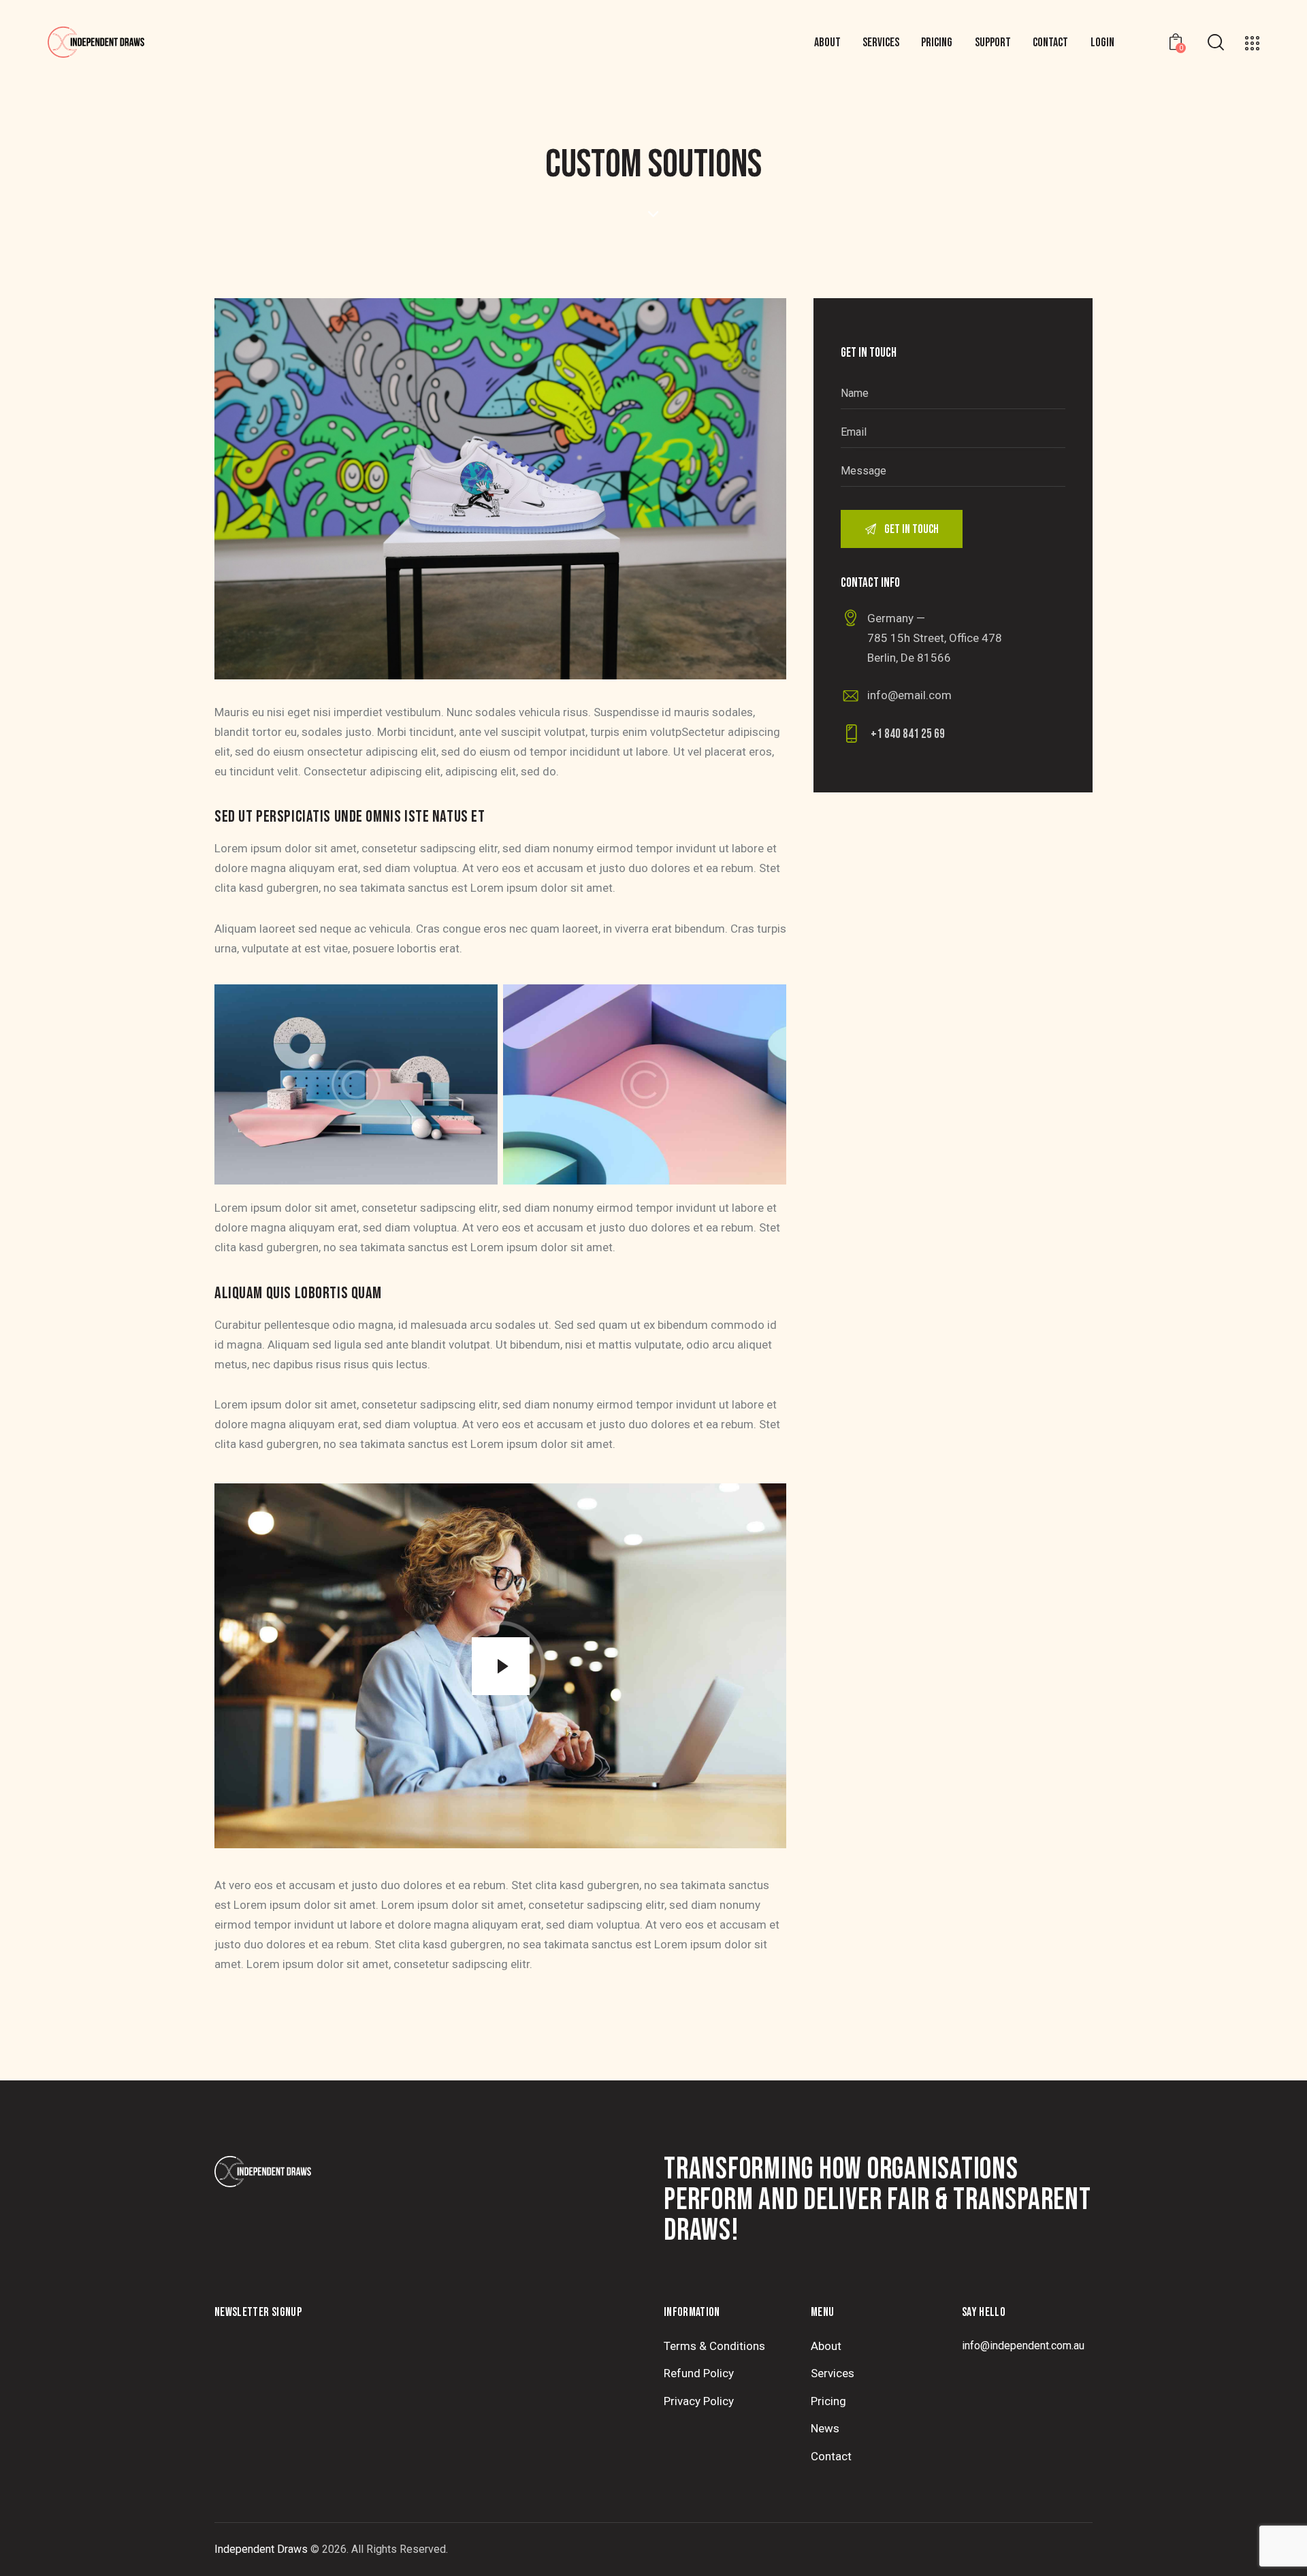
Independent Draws (261, 2549)
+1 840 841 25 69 (908, 734)
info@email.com (909, 695)
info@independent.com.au (1023, 2346)
